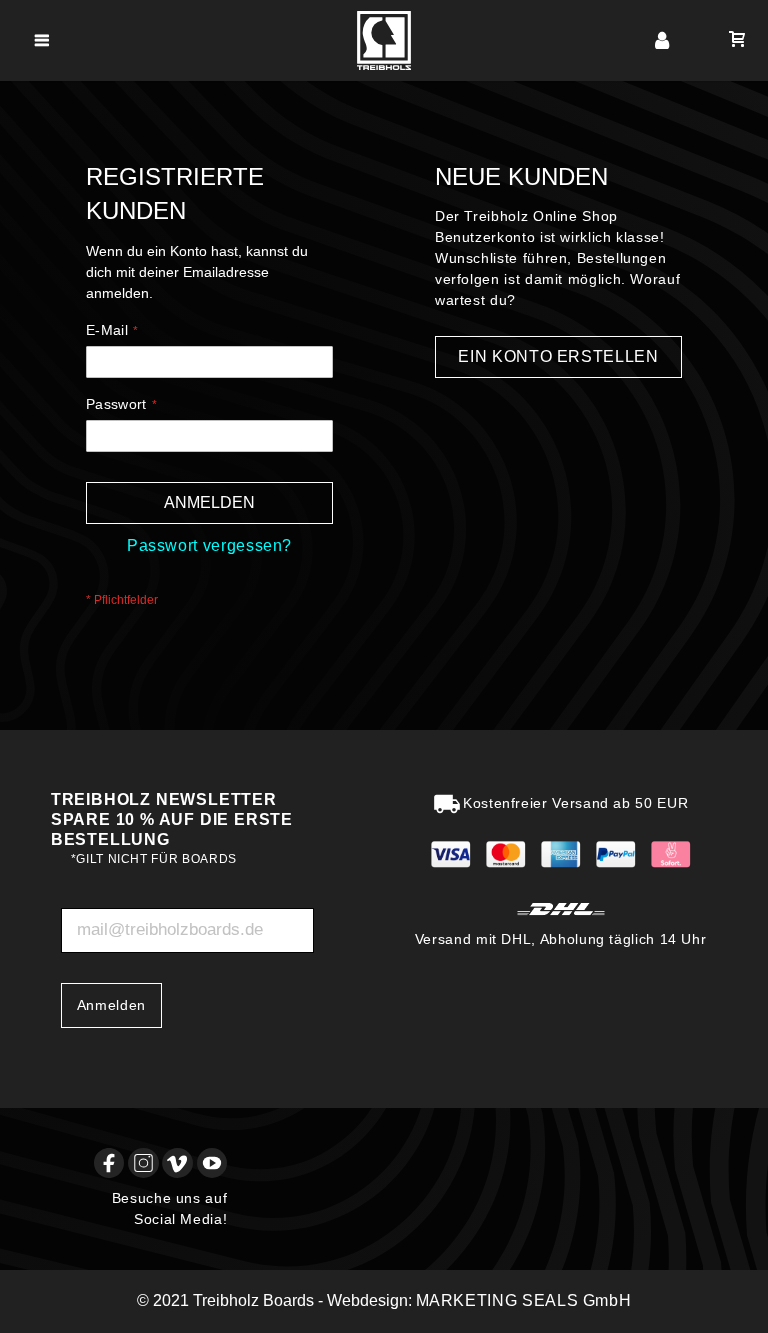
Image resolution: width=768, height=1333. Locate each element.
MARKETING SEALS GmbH (524, 1300)
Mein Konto (663, 41)
